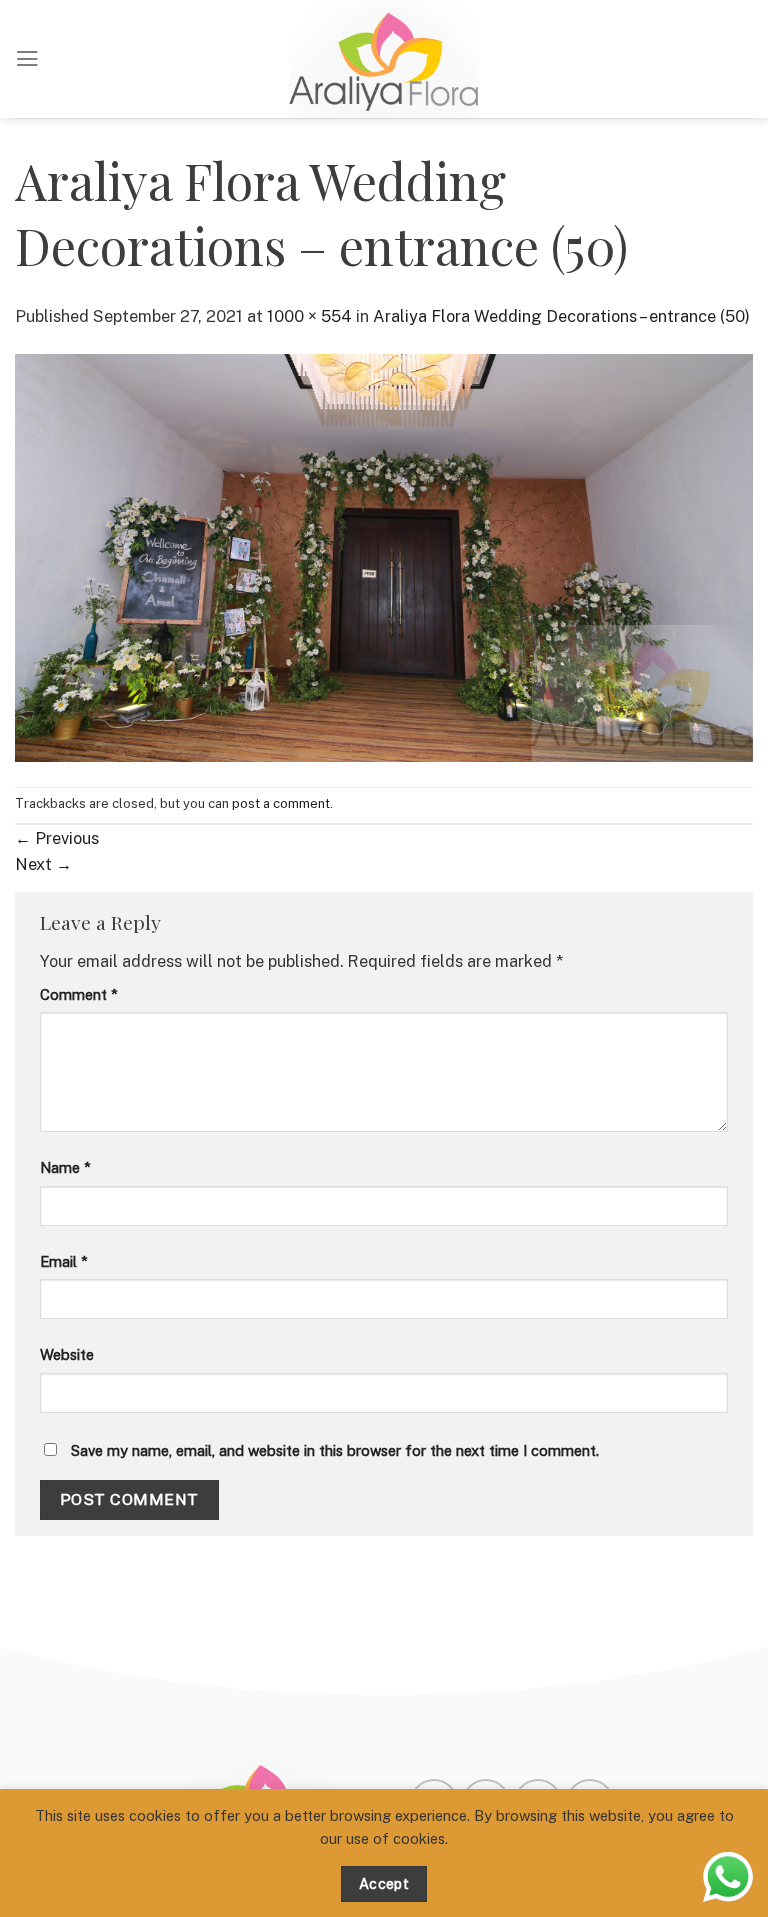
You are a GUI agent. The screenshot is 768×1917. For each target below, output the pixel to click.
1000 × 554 (309, 316)
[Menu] (27, 59)
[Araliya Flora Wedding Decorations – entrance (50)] (384, 556)
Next (43, 864)
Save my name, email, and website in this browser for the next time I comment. (335, 1450)
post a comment (281, 803)
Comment (79, 994)
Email (64, 1261)
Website (67, 1354)
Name (65, 1167)
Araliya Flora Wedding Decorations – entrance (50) (561, 316)
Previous (57, 838)
